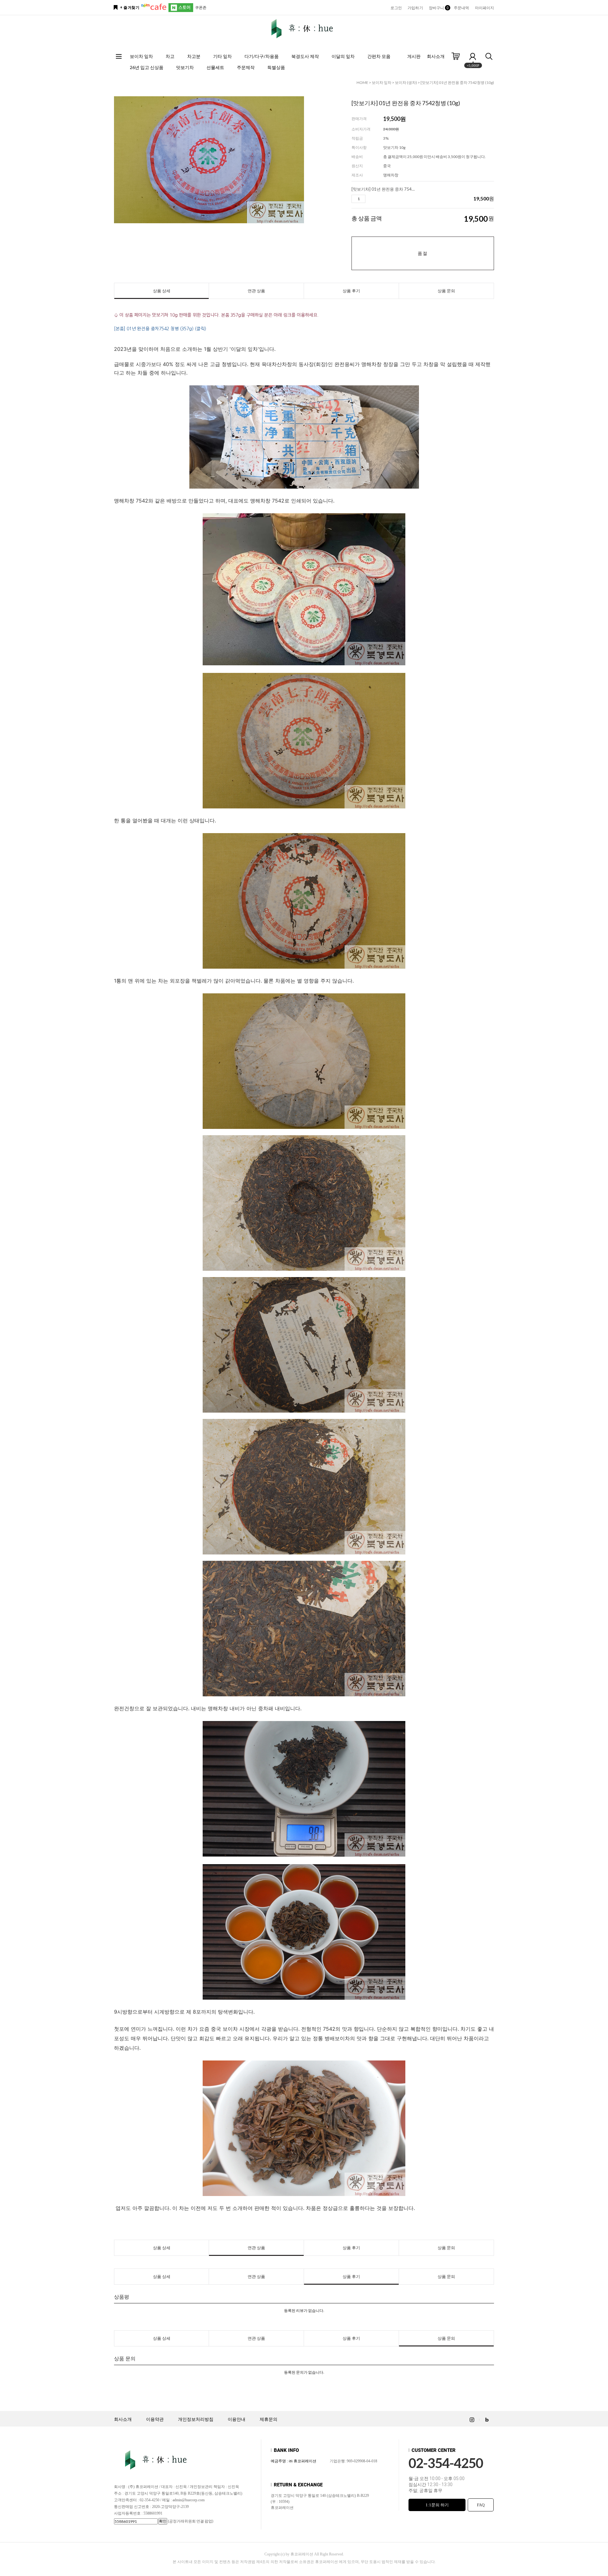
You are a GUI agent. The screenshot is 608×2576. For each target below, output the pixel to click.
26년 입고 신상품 (147, 67)
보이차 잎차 (141, 56)
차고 (170, 56)
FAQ (481, 2505)
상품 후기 (351, 291)
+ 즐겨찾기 (130, 8)
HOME (362, 82)
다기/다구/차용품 (262, 56)
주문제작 (246, 67)
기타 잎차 (222, 56)
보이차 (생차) (406, 82)
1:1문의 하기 (437, 2505)
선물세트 (215, 67)
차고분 (194, 56)
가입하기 (415, 8)
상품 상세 (162, 291)
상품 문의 (446, 291)
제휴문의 (269, 2419)
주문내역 (461, 8)
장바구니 (438, 8)
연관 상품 (256, 291)
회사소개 (436, 56)
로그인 (396, 8)
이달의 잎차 (343, 56)
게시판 (414, 56)
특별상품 (276, 67)
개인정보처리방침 (196, 2419)
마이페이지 (485, 8)
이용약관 (155, 2419)
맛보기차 (185, 67)
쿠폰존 (201, 7)
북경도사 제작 (305, 56)
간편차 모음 (379, 56)
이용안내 (237, 2419)
